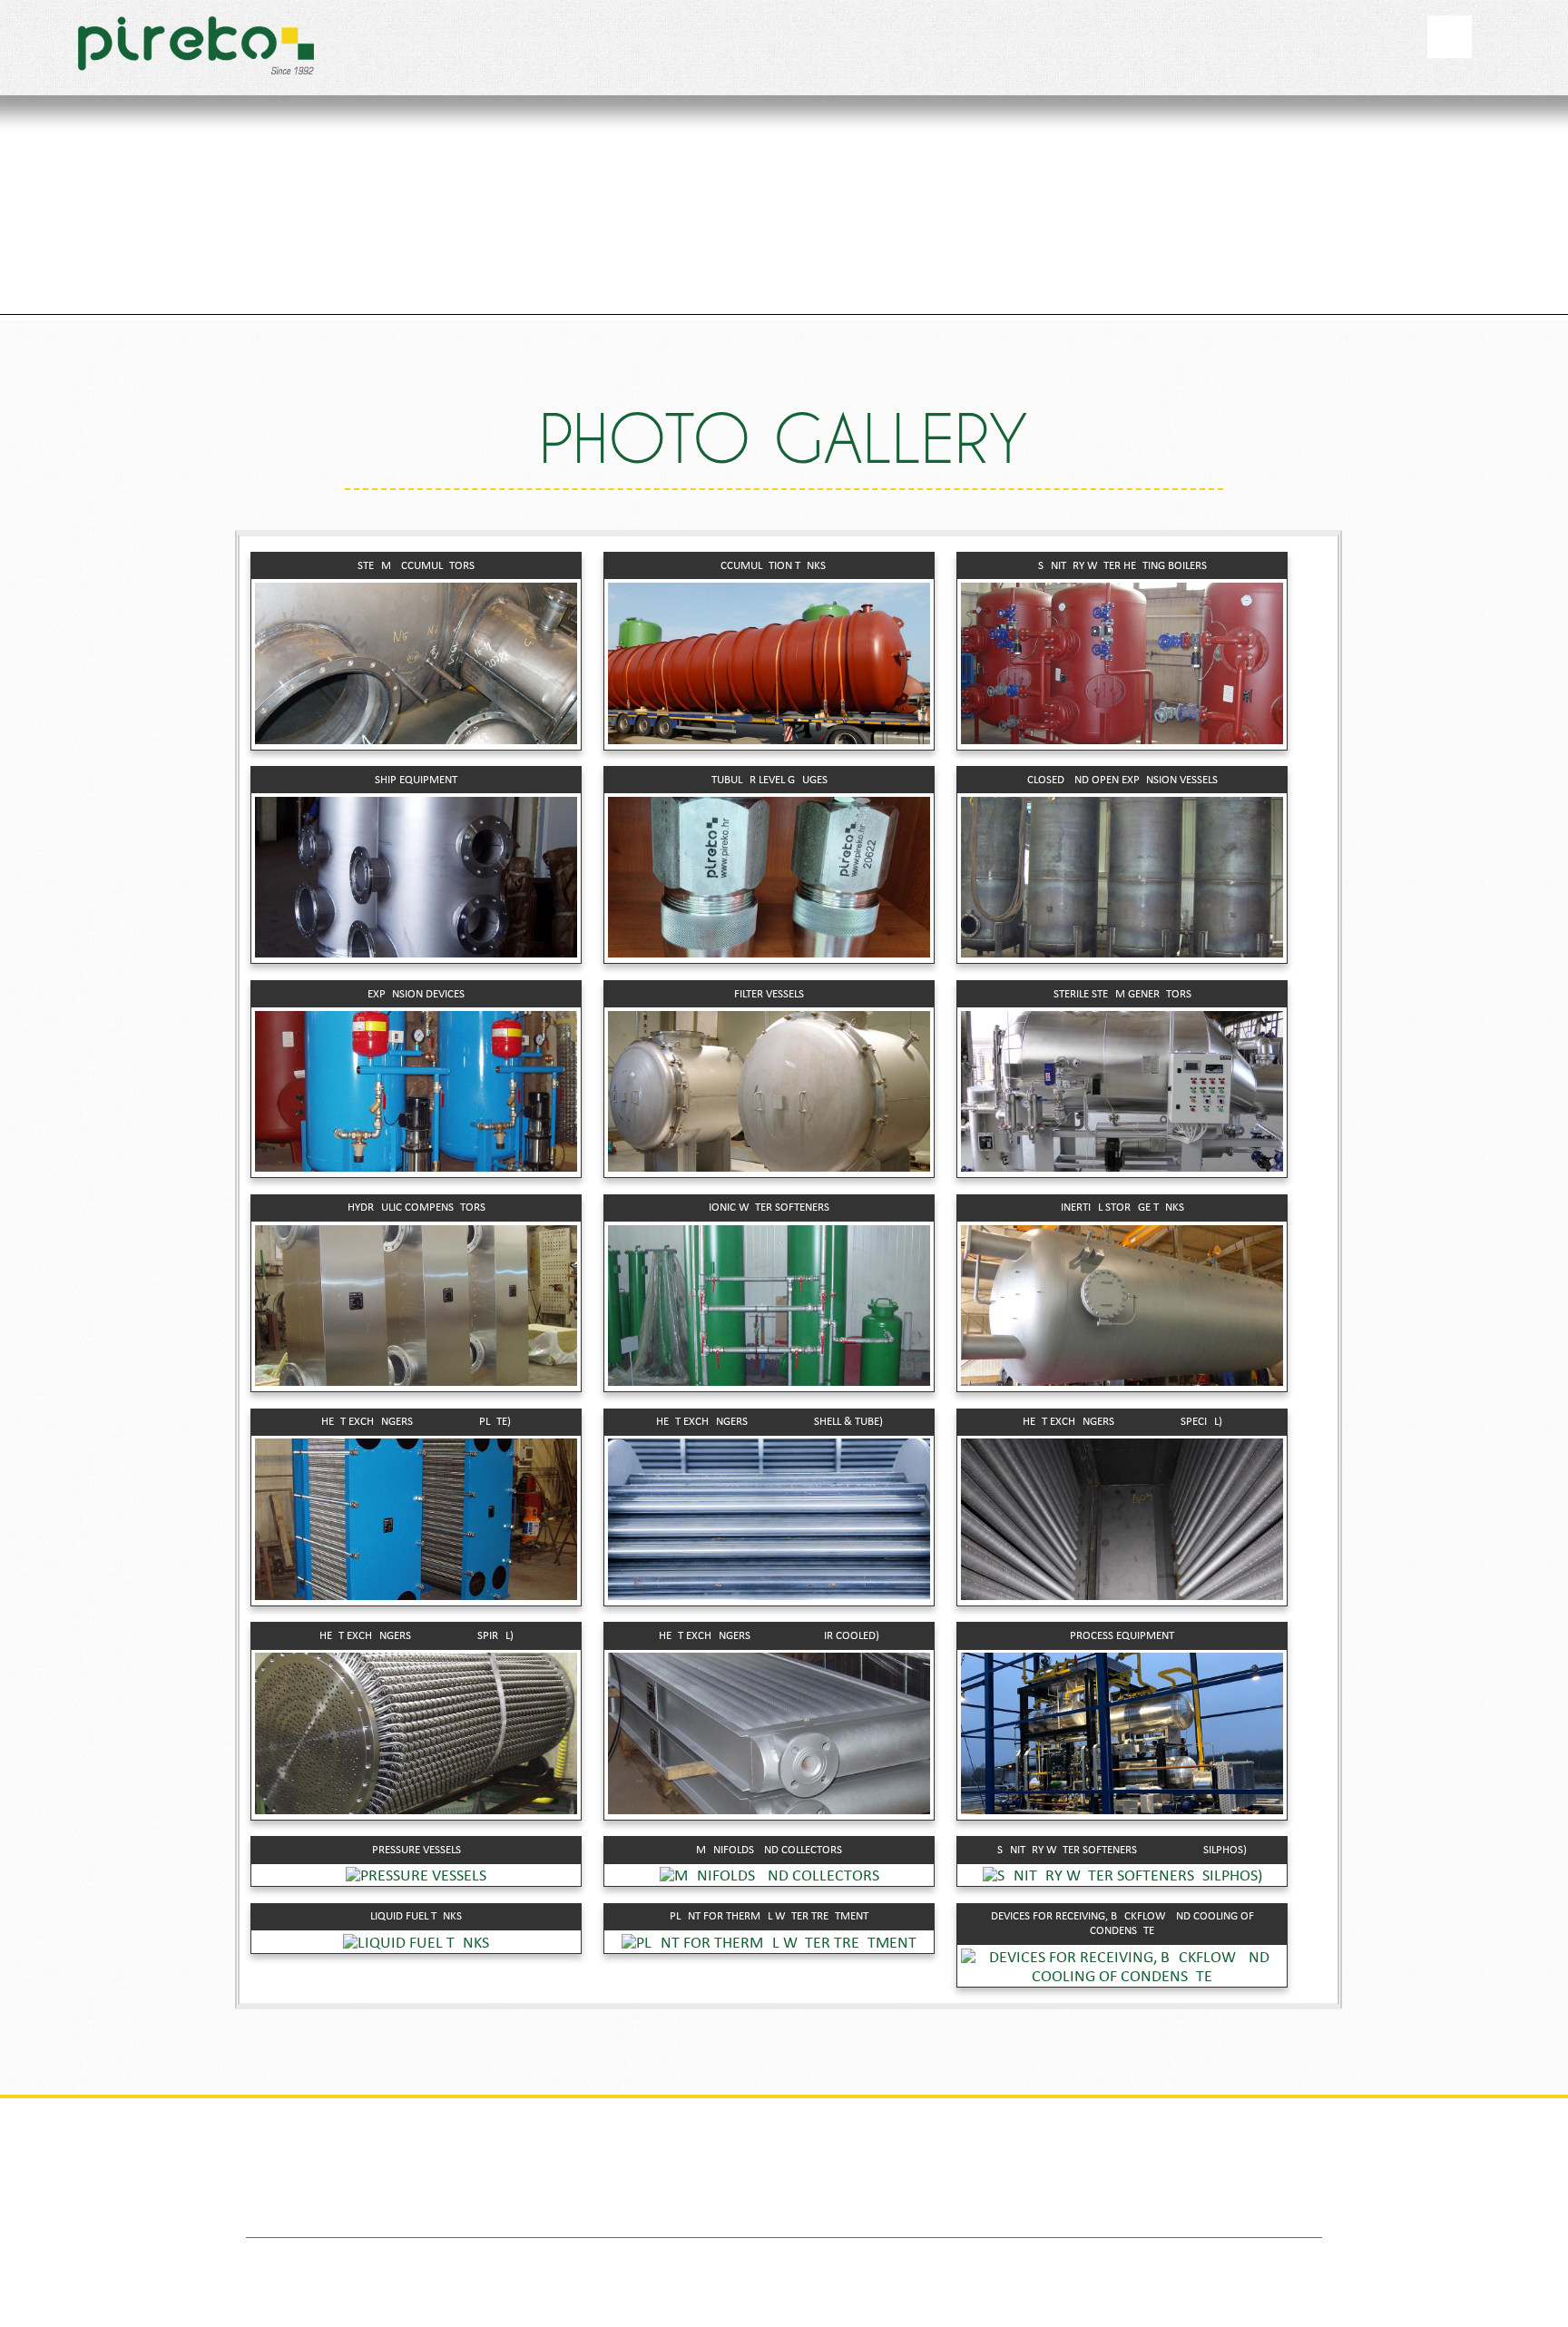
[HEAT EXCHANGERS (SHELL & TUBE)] (769, 1596)
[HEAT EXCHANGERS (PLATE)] (416, 1596)
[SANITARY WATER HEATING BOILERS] (1122, 740)
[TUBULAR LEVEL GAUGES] (769, 953)
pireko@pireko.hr (861, 2217)
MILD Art (1023, 2258)
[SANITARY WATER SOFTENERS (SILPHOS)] (1122, 1876)
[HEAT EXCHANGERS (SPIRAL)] (416, 1810)
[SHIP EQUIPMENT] (416, 953)
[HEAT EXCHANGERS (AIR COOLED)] (769, 1810)
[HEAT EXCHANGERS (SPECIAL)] (1122, 1596)
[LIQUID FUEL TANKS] (416, 1944)
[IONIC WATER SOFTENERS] (769, 1382)
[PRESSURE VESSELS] (416, 1876)
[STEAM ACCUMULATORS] (416, 740)
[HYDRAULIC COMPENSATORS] (416, 1382)
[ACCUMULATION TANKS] (769, 740)
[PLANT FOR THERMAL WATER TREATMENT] (769, 1944)
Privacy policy (788, 2258)
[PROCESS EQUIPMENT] (1122, 1810)
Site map (891, 2258)
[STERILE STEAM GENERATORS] (1122, 1168)
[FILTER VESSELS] (769, 1168)
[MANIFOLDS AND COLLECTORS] (769, 1876)
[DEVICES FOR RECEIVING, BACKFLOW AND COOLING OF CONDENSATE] (1122, 1977)
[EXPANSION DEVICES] (416, 1168)
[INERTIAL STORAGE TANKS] (1122, 1382)
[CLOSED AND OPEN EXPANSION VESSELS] (1122, 953)
